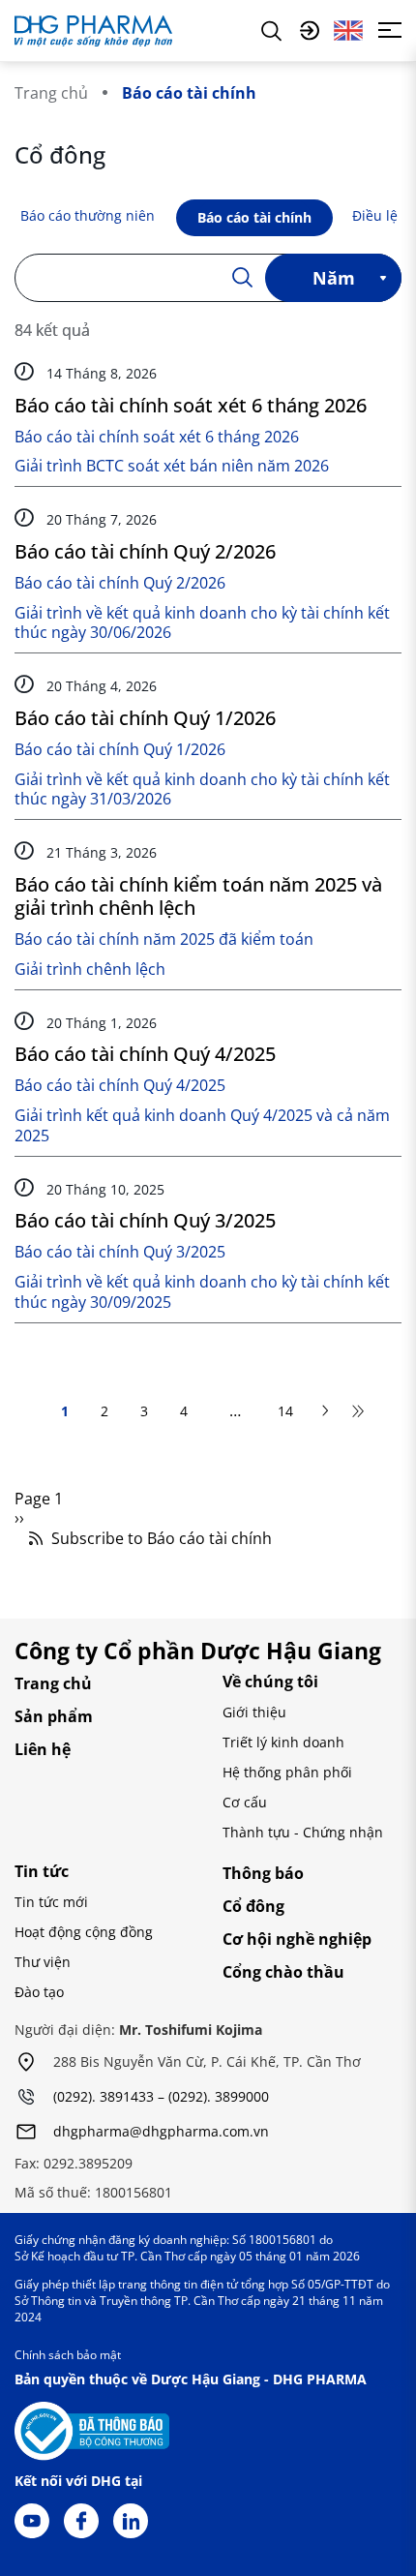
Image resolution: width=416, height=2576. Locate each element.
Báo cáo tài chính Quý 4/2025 (145, 1054)
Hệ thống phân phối (287, 1772)
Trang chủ (51, 93)
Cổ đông (253, 1906)
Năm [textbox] (334, 278)
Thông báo (263, 1873)
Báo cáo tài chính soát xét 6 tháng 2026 (191, 405)
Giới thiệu (254, 1712)
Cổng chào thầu (283, 1972)
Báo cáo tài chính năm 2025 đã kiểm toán (164, 939)
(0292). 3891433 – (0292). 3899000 (161, 2097)
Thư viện (43, 1962)
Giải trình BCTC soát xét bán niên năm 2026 (172, 466)
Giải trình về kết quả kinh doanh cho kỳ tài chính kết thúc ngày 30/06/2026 (202, 623)
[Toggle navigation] (390, 30)
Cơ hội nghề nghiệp (297, 1939)
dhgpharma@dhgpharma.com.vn (161, 2132)
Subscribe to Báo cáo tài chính (160, 1539)
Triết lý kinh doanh (283, 1742)
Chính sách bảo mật (68, 2355)
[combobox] (333, 278)
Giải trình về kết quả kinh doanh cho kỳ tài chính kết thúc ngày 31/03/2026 (202, 790)
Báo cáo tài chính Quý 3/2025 (145, 1220)
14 (285, 1413)
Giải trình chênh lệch (90, 970)
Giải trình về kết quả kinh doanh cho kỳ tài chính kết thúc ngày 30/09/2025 (202, 1292)
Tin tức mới (51, 1902)
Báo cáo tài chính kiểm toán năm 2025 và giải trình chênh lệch (198, 896)
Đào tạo (39, 1992)
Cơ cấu (245, 1802)
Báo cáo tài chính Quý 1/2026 (145, 718)
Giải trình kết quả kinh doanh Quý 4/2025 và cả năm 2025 (202, 1126)
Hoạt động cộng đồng (84, 1932)
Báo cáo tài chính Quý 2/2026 (145, 551)
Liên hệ (43, 1749)
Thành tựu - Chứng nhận (303, 1832)
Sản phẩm (54, 1716)
